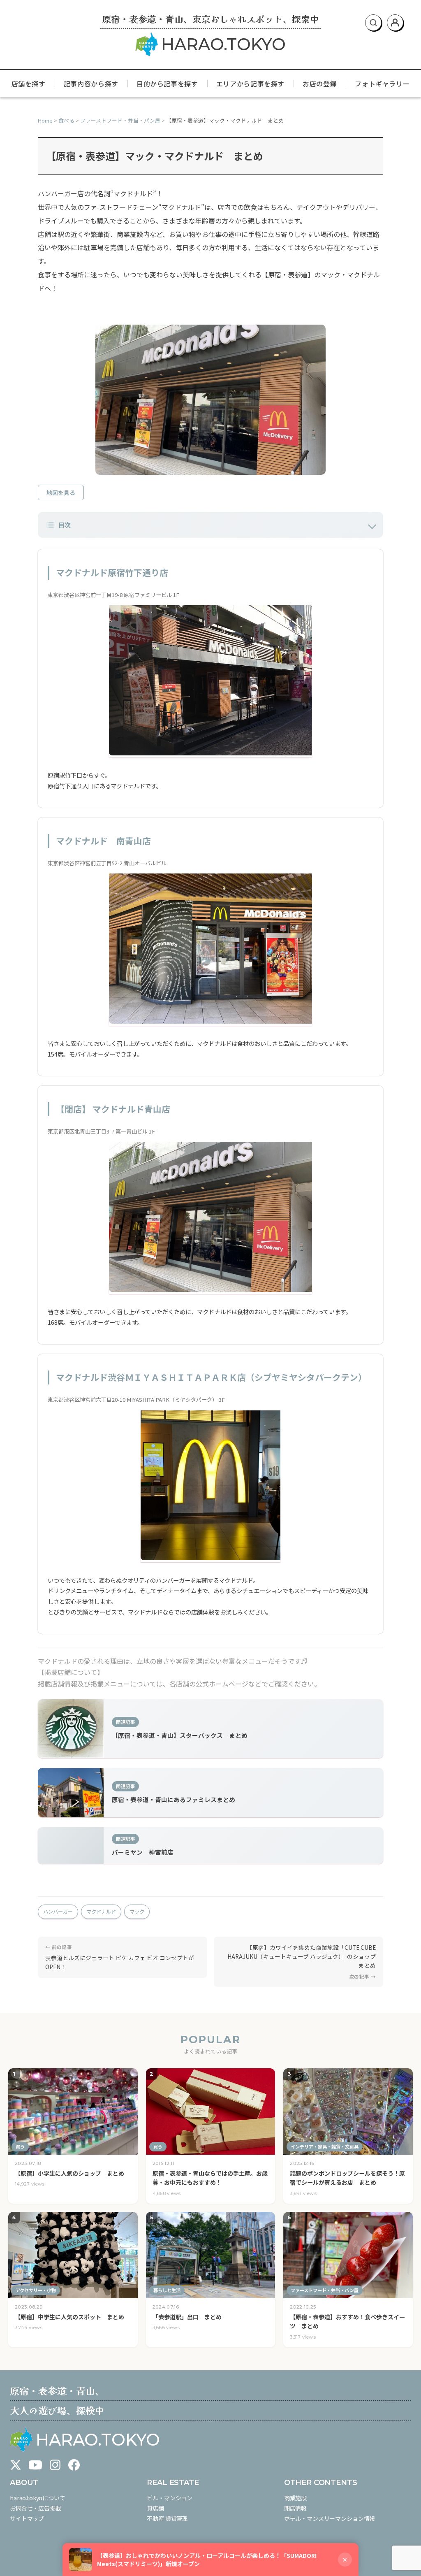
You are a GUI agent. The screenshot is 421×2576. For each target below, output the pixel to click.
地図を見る (61, 492)
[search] (373, 23)
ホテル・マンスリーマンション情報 (330, 2518)
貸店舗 (155, 2508)
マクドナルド (101, 1912)
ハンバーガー (58, 1912)
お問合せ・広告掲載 (36, 2508)
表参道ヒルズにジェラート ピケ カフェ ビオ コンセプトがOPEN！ (120, 1962)
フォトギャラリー (382, 84)
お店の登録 (320, 84)
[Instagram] (55, 2465)
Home (45, 120)
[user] (395, 23)
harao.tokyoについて (38, 2498)
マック (137, 1912)
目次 (65, 525)
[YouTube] (35, 2465)
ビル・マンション (170, 2498)
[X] (16, 2465)
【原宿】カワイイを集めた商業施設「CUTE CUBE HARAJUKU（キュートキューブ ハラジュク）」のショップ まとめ (304, 1956)
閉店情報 (295, 2508)
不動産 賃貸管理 (167, 2518)
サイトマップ (27, 2518)
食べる (66, 120)
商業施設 (295, 2498)
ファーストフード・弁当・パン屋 (120, 120)
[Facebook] (74, 2465)
